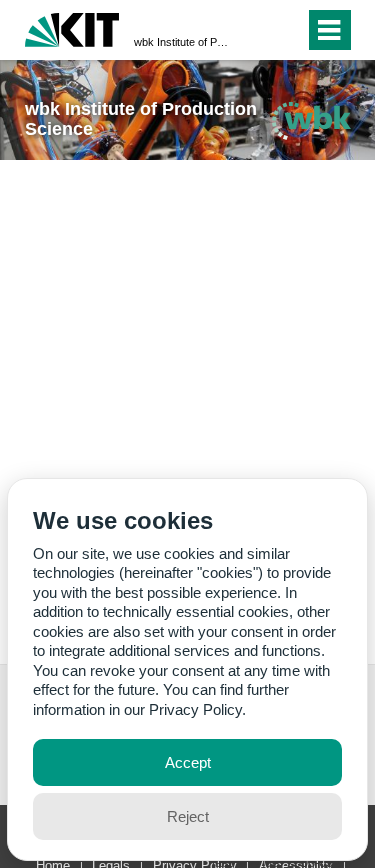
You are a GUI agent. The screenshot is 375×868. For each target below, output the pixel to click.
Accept (188, 762)
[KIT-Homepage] (72, 27)
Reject (188, 816)
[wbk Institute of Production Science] (311, 120)
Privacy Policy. (197, 709)
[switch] (253, 30)
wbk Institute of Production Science (181, 42)
